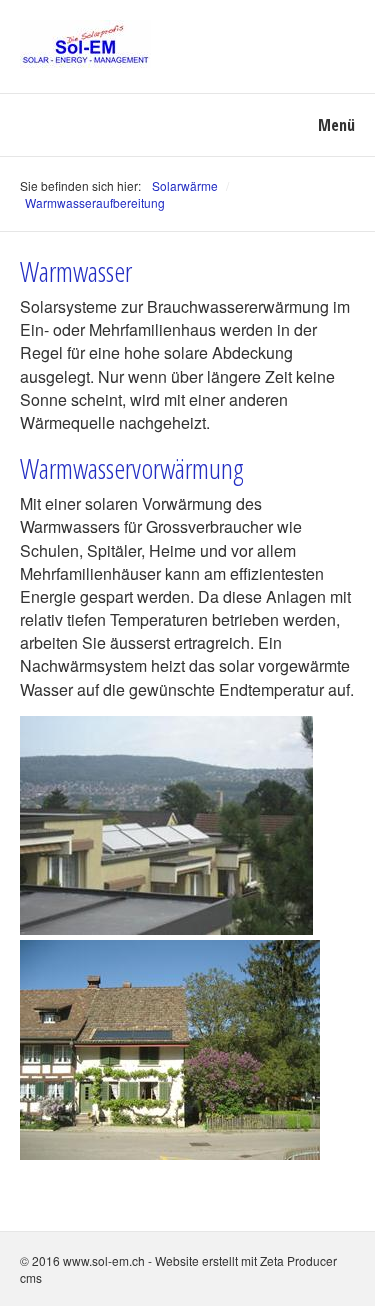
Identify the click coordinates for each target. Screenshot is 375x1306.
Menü (336, 125)
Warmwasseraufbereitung (95, 202)
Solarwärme (185, 185)
